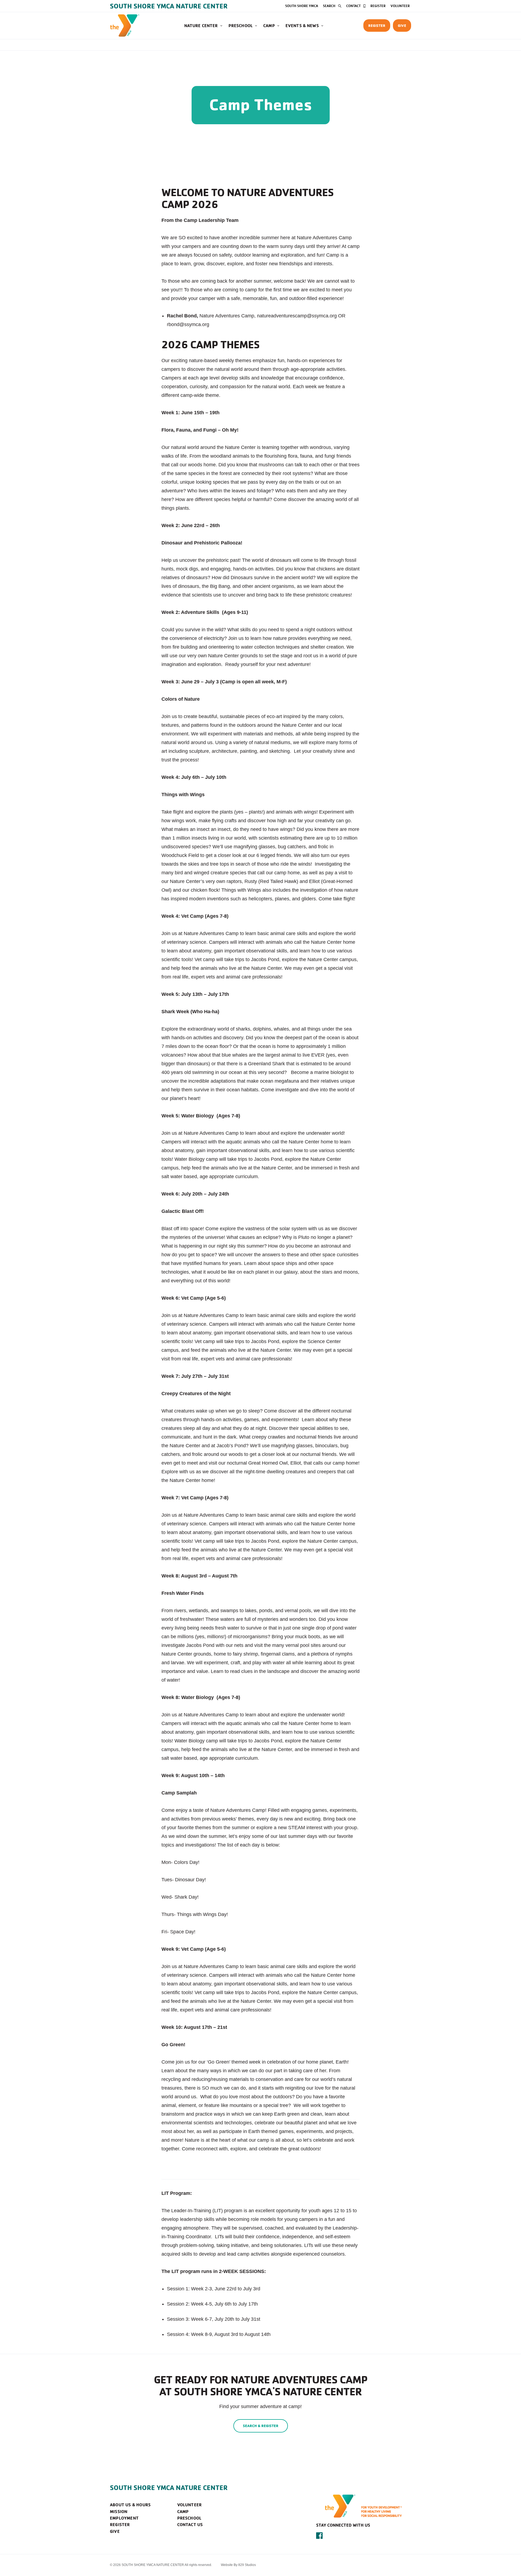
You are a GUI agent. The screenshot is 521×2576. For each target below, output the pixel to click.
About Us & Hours (130, 2505)
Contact (353, 6)
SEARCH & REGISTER (261, 2426)
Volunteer (400, 6)
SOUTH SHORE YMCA (302, 6)
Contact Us (190, 2524)
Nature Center (201, 25)
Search (329, 6)
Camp (269, 25)
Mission (119, 2511)
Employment (124, 2518)
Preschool (241, 25)
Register (378, 6)
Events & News (302, 25)
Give (402, 25)
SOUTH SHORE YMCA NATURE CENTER (169, 2488)
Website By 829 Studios (238, 2565)
